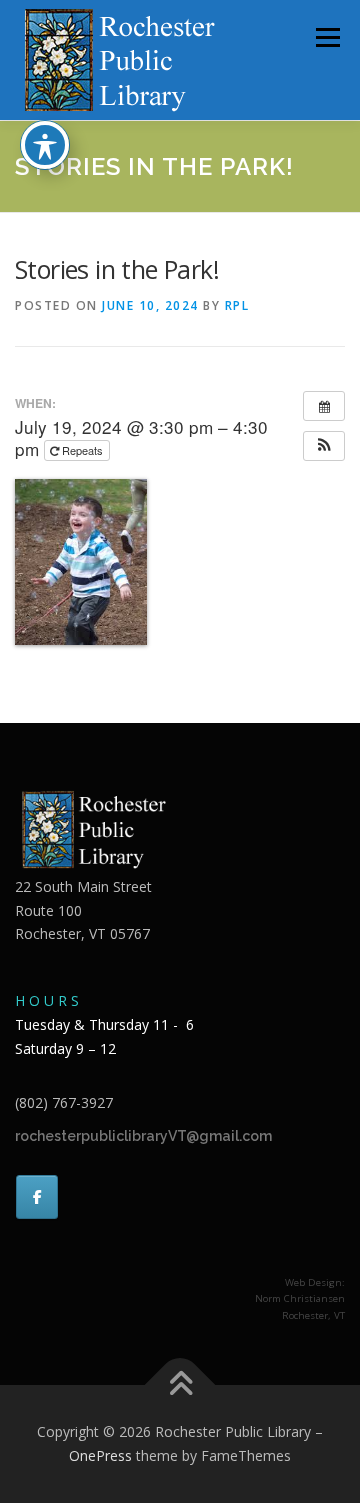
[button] (324, 446)
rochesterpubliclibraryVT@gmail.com (143, 1136)
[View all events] (324, 406)
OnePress (100, 1455)
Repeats (82, 450)
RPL (237, 305)
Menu (326, 37)
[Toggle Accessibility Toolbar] (45, 145)
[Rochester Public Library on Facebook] (37, 1197)
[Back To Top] (180, 1385)
